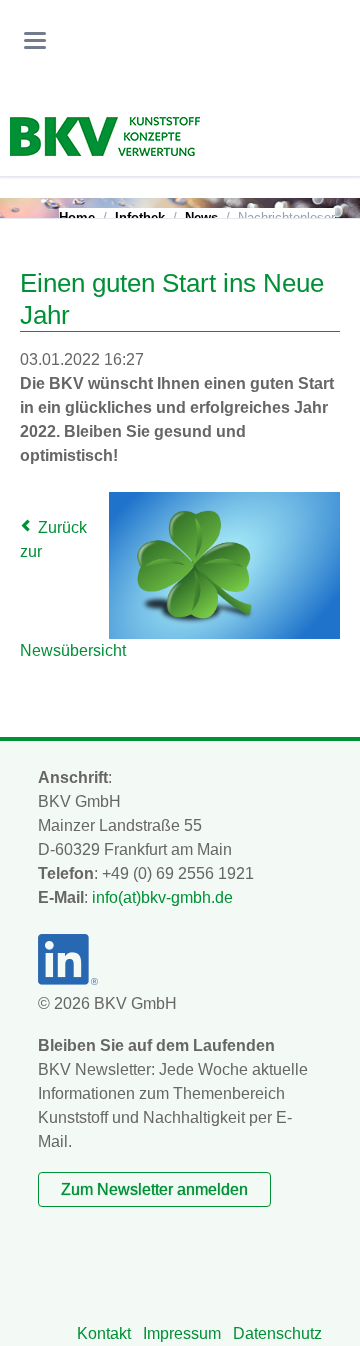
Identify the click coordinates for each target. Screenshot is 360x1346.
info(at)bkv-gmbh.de (162, 897)
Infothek (140, 217)
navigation (35, 40)
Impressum (182, 1333)
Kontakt (104, 1333)
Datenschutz (277, 1333)
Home (77, 217)
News (201, 217)
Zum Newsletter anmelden (154, 1189)
